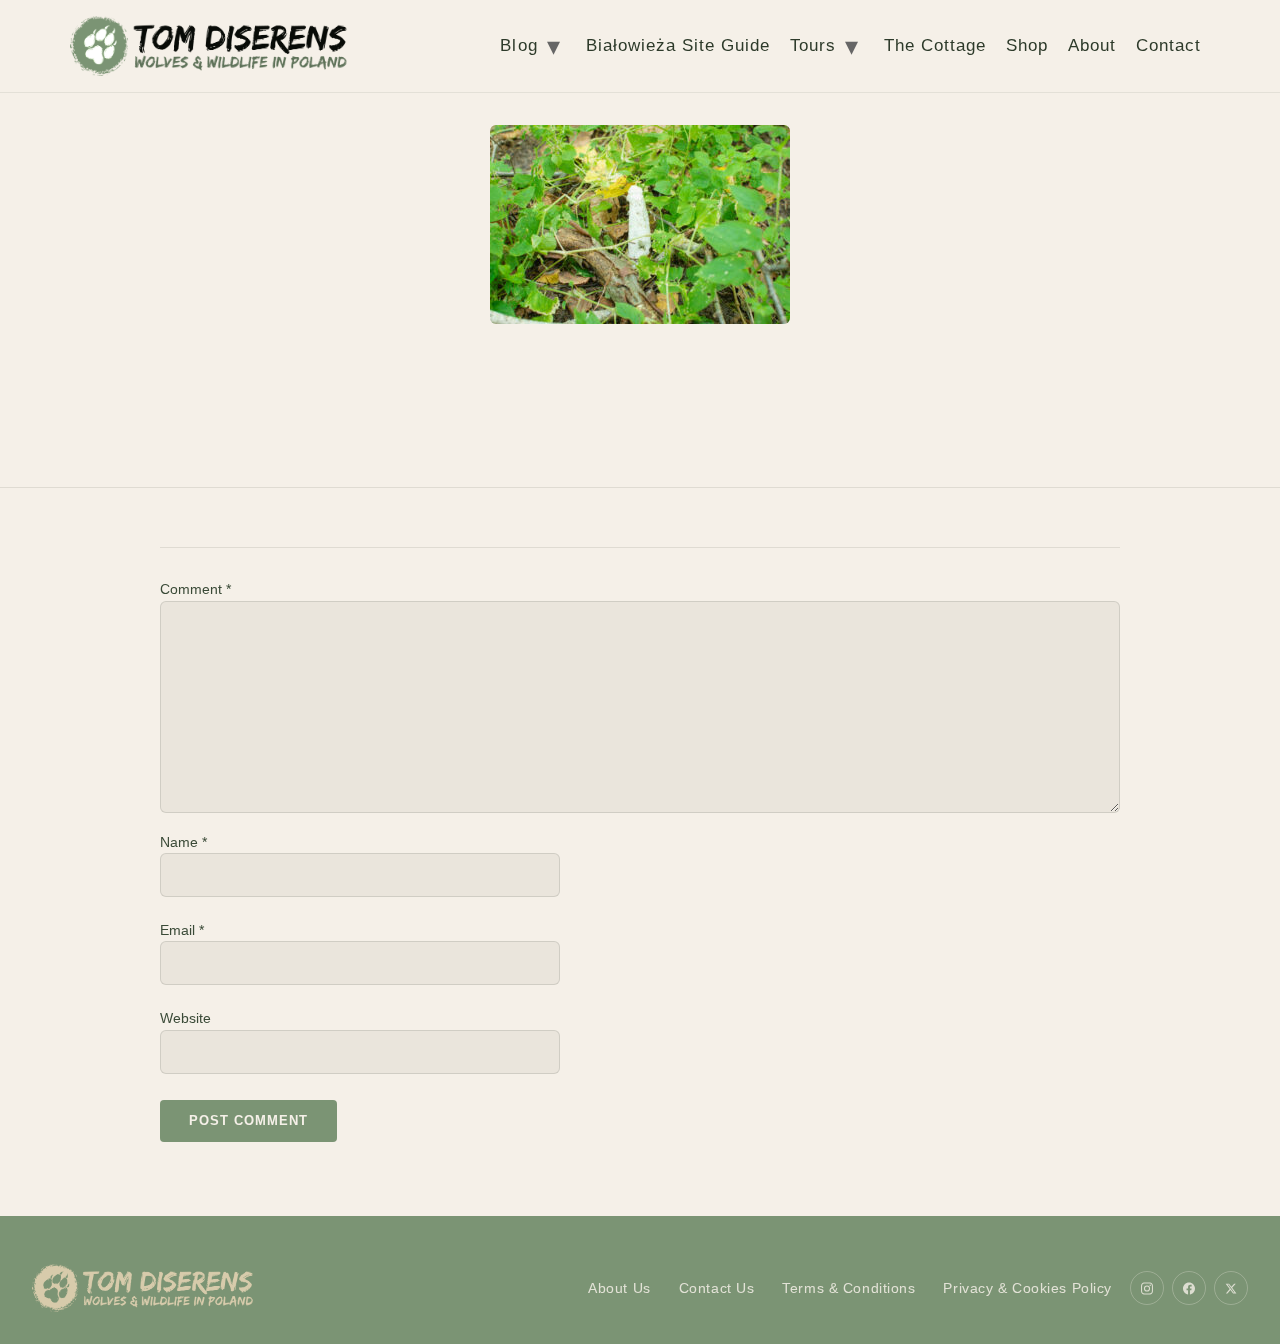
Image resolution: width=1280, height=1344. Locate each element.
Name (183, 842)
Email (182, 930)
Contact (1168, 45)
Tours (813, 45)
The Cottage (935, 45)
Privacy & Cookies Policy (1027, 1288)
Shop (1027, 45)
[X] (1231, 1288)
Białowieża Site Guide (678, 45)
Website (185, 1018)
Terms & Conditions (848, 1288)
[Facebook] (1189, 1288)
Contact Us (717, 1288)
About (1092, 45)
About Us (619, 1288)
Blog (518, 45)
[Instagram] (1147, 1288)
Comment (195, 589)
